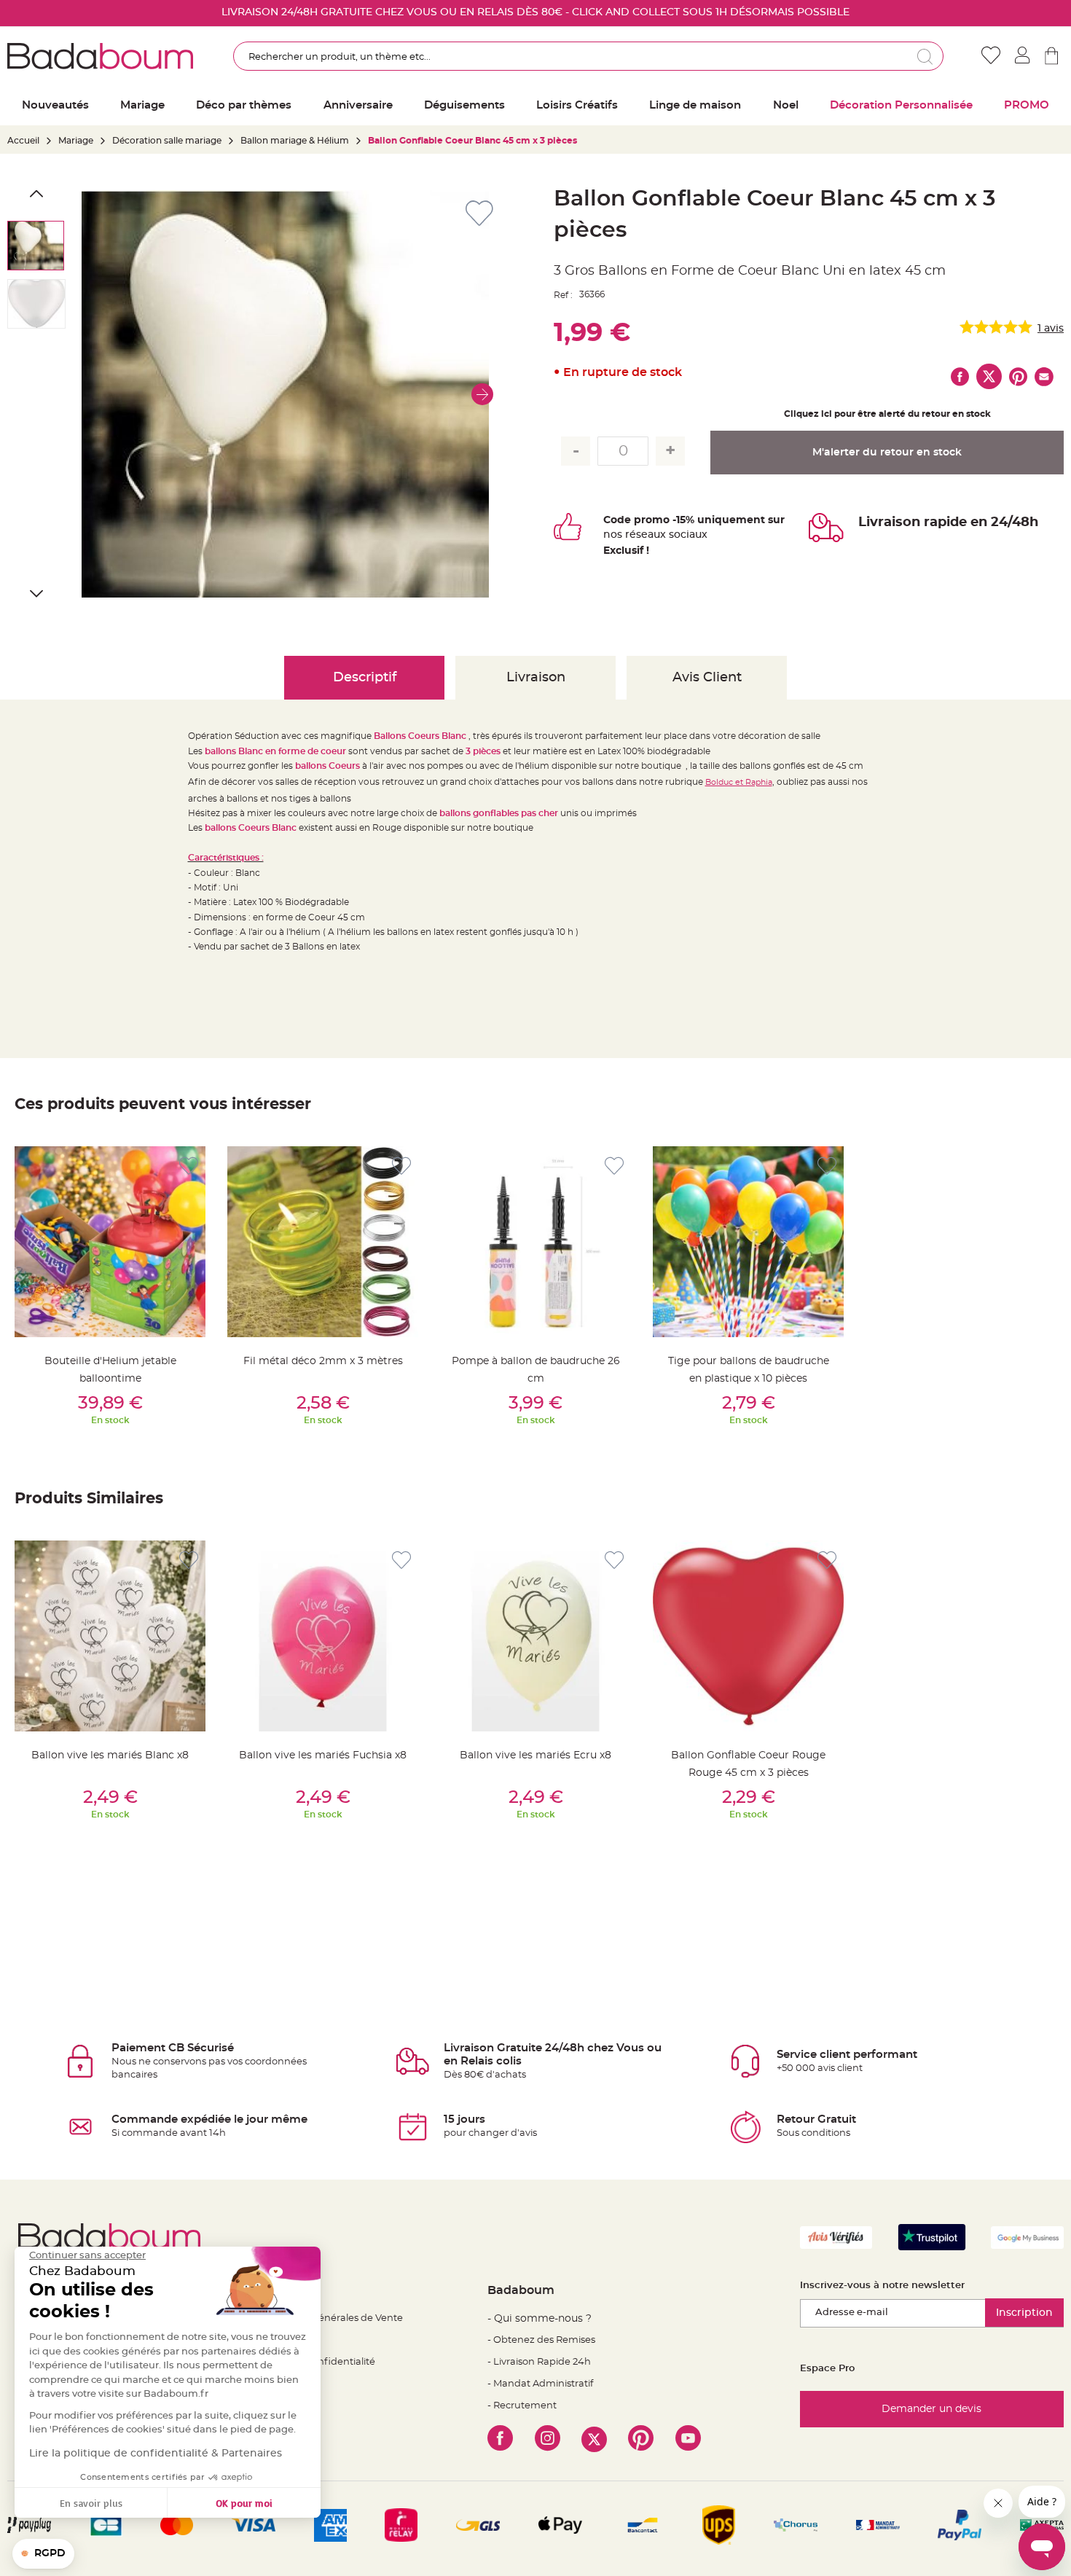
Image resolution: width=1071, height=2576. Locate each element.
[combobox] (589, 56)
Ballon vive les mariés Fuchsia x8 (323, 1755)
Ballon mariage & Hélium (295, 141)
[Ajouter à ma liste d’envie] (189, 1166)
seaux (651, 535)
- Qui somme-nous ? (540, 2319)
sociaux (687, 535)
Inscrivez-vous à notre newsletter (882, 2286)
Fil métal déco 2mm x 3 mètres (323, 1361)
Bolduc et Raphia (739, 782)
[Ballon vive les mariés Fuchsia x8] (323, 1636)
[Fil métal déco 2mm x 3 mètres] (323, 1242)
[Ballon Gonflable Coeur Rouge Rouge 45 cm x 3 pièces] (748, 1636)
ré (631, 535)
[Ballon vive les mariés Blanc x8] (110, 1636)
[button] (482, 394)
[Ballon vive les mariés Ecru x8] (535, 1636)
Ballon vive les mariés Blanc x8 (110, 1755)
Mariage (76, 141)
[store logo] (100, 56)
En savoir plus (91, 2503)
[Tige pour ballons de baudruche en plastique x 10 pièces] (748, 1242)
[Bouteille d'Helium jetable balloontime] (110, 1242)
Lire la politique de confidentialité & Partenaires (156, 2454)
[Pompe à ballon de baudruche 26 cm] (535, 1242)
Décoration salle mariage (167, 141)
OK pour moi (244, 2503)
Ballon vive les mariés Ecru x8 (535, 1755)
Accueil (23, 141)
